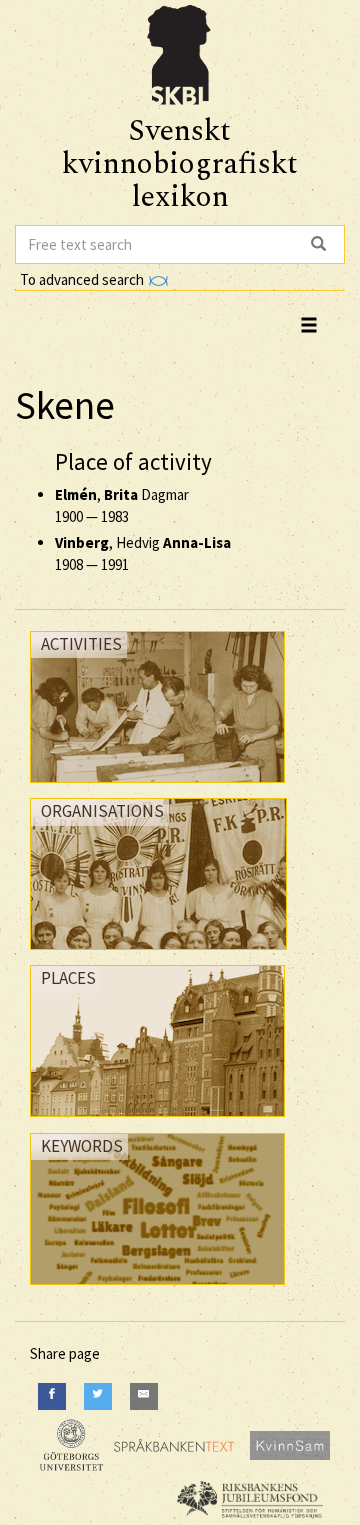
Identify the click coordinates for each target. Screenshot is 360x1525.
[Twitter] (98, 1396)
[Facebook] (52, 1396)
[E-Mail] (144, 1396)
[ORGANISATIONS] (158, 954)
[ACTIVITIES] (157, 787)
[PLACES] (157, 1121)
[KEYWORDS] (157, 1289)
